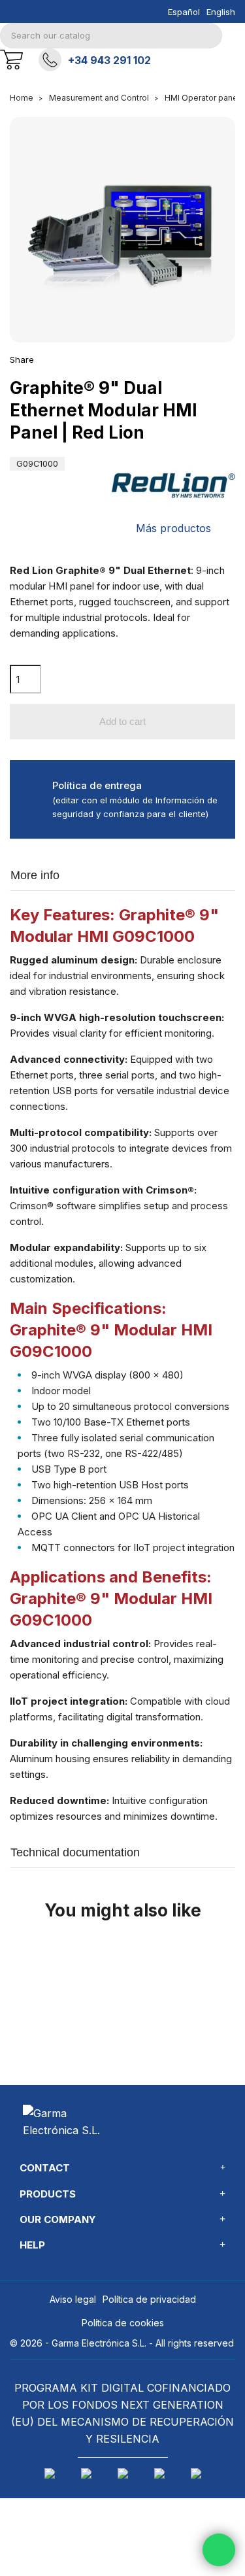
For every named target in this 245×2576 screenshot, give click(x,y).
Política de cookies (123, 2323)
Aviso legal (73, 2299)
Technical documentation (75, 1852)
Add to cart (122, 721)
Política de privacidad (149, 2299)
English (221, 12)
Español (184, 12)
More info (35, 875)
